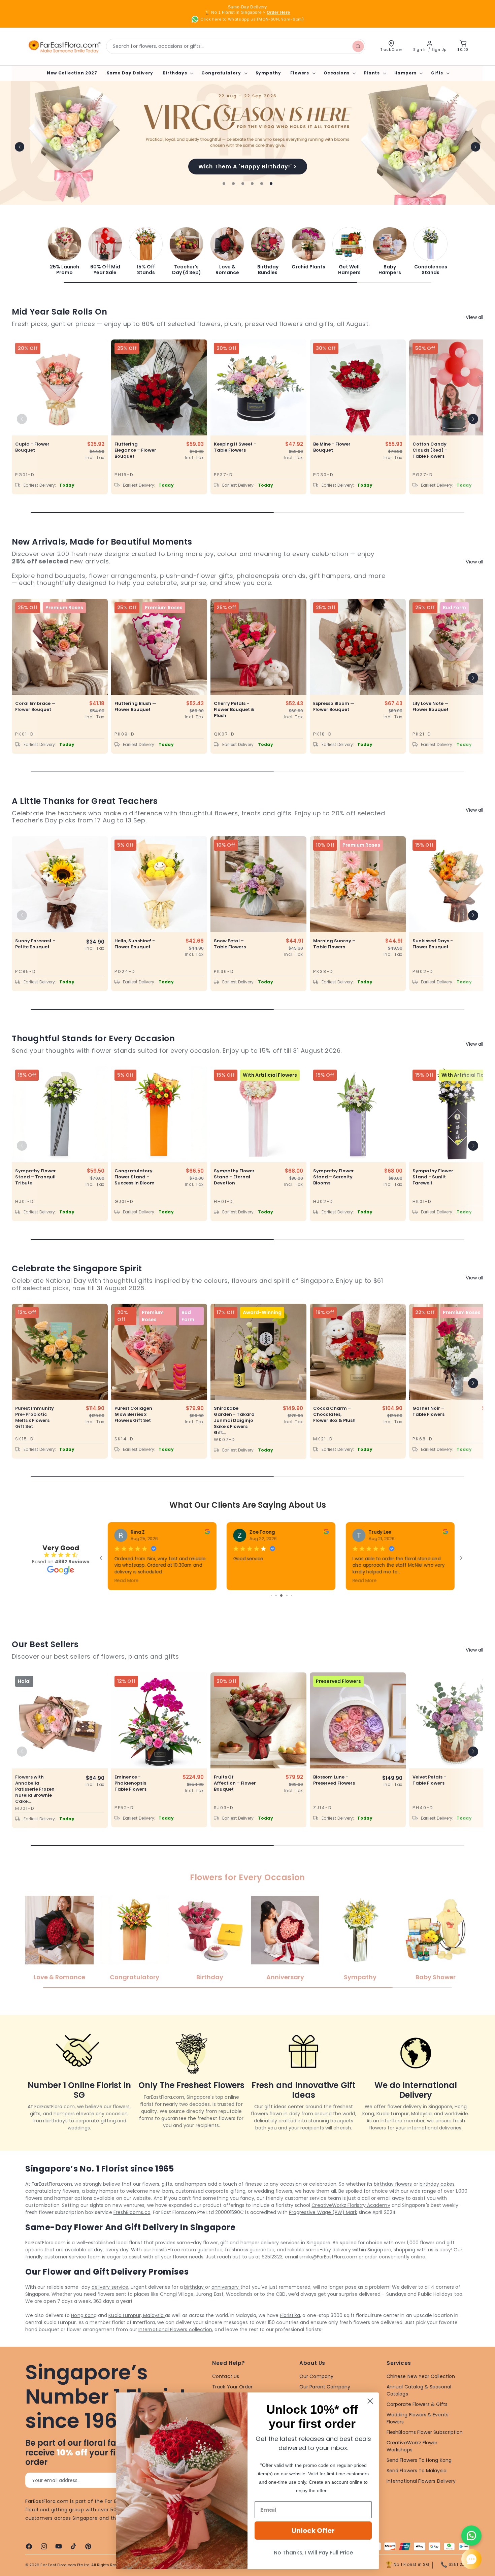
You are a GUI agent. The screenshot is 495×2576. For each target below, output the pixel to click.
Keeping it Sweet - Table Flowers (235, 447)
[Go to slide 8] (273, 1595)
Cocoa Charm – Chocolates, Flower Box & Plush (334, 1414)
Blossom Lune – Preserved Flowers (334, 1780)
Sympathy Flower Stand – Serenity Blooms (334, 1177)
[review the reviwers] (207, 1533)
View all (474, 317)
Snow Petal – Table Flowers (230, 944)
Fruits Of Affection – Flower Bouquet (235, 1783)
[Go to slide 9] (278, 1595)
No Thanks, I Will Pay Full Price (313, 2553)
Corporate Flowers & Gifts (417, 2404)
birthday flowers (393, 2184)
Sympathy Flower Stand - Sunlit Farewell (433, 1177)
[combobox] (236, 46)
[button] (177, 73)
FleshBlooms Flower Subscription (425, 2432)
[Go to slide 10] (283, 1595)
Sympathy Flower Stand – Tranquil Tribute (36, 1177)
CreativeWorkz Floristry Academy (351, 2205)
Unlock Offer (313, 2531)
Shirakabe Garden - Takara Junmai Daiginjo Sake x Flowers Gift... (234, 1421)
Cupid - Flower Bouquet (32, 447)
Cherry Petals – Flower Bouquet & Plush (234, 710)
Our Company (316, 2376)
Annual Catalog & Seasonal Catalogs (419, 2390)
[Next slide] (475, 147)
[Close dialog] (370, 2401)
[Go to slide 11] (289, 1595)
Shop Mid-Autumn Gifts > (247, 167)
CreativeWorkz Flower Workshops (412, 2446)
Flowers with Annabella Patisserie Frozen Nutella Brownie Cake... (35, 1789)
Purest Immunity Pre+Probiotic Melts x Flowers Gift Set (35, 1417)
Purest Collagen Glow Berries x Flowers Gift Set (133, 1414)
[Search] (358, 46)
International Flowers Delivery (421, 2481)
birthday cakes (437, 2184)
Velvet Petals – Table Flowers (430, 1780)
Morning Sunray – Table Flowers (334, 944)
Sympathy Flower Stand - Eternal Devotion (234, 1177)
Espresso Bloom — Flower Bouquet (334, 707)
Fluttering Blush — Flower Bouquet (135, 707)
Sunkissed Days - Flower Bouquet (433, 944)
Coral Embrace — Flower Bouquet (35, 707)
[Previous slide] (20, 147)
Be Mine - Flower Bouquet (332, 447)
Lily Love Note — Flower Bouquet (431, 707)
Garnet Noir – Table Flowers (428, 1411)
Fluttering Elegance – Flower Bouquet (135, 450)
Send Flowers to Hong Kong (419, 2460)
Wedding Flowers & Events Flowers (418, 2418)
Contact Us (226, 2376)
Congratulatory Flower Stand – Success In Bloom (135, 1177)
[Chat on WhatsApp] (471, 2536)
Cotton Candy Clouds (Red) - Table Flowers (430, 450)
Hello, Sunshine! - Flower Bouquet (135, 944)
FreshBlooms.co (132, 2212)
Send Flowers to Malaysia (417, 2471)
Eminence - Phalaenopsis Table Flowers (130, 1783)
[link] (64, 251)
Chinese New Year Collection (421, 2376)
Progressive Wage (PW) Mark (323, 2212)
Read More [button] (245, 1580)
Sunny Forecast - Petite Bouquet (35, 944)
